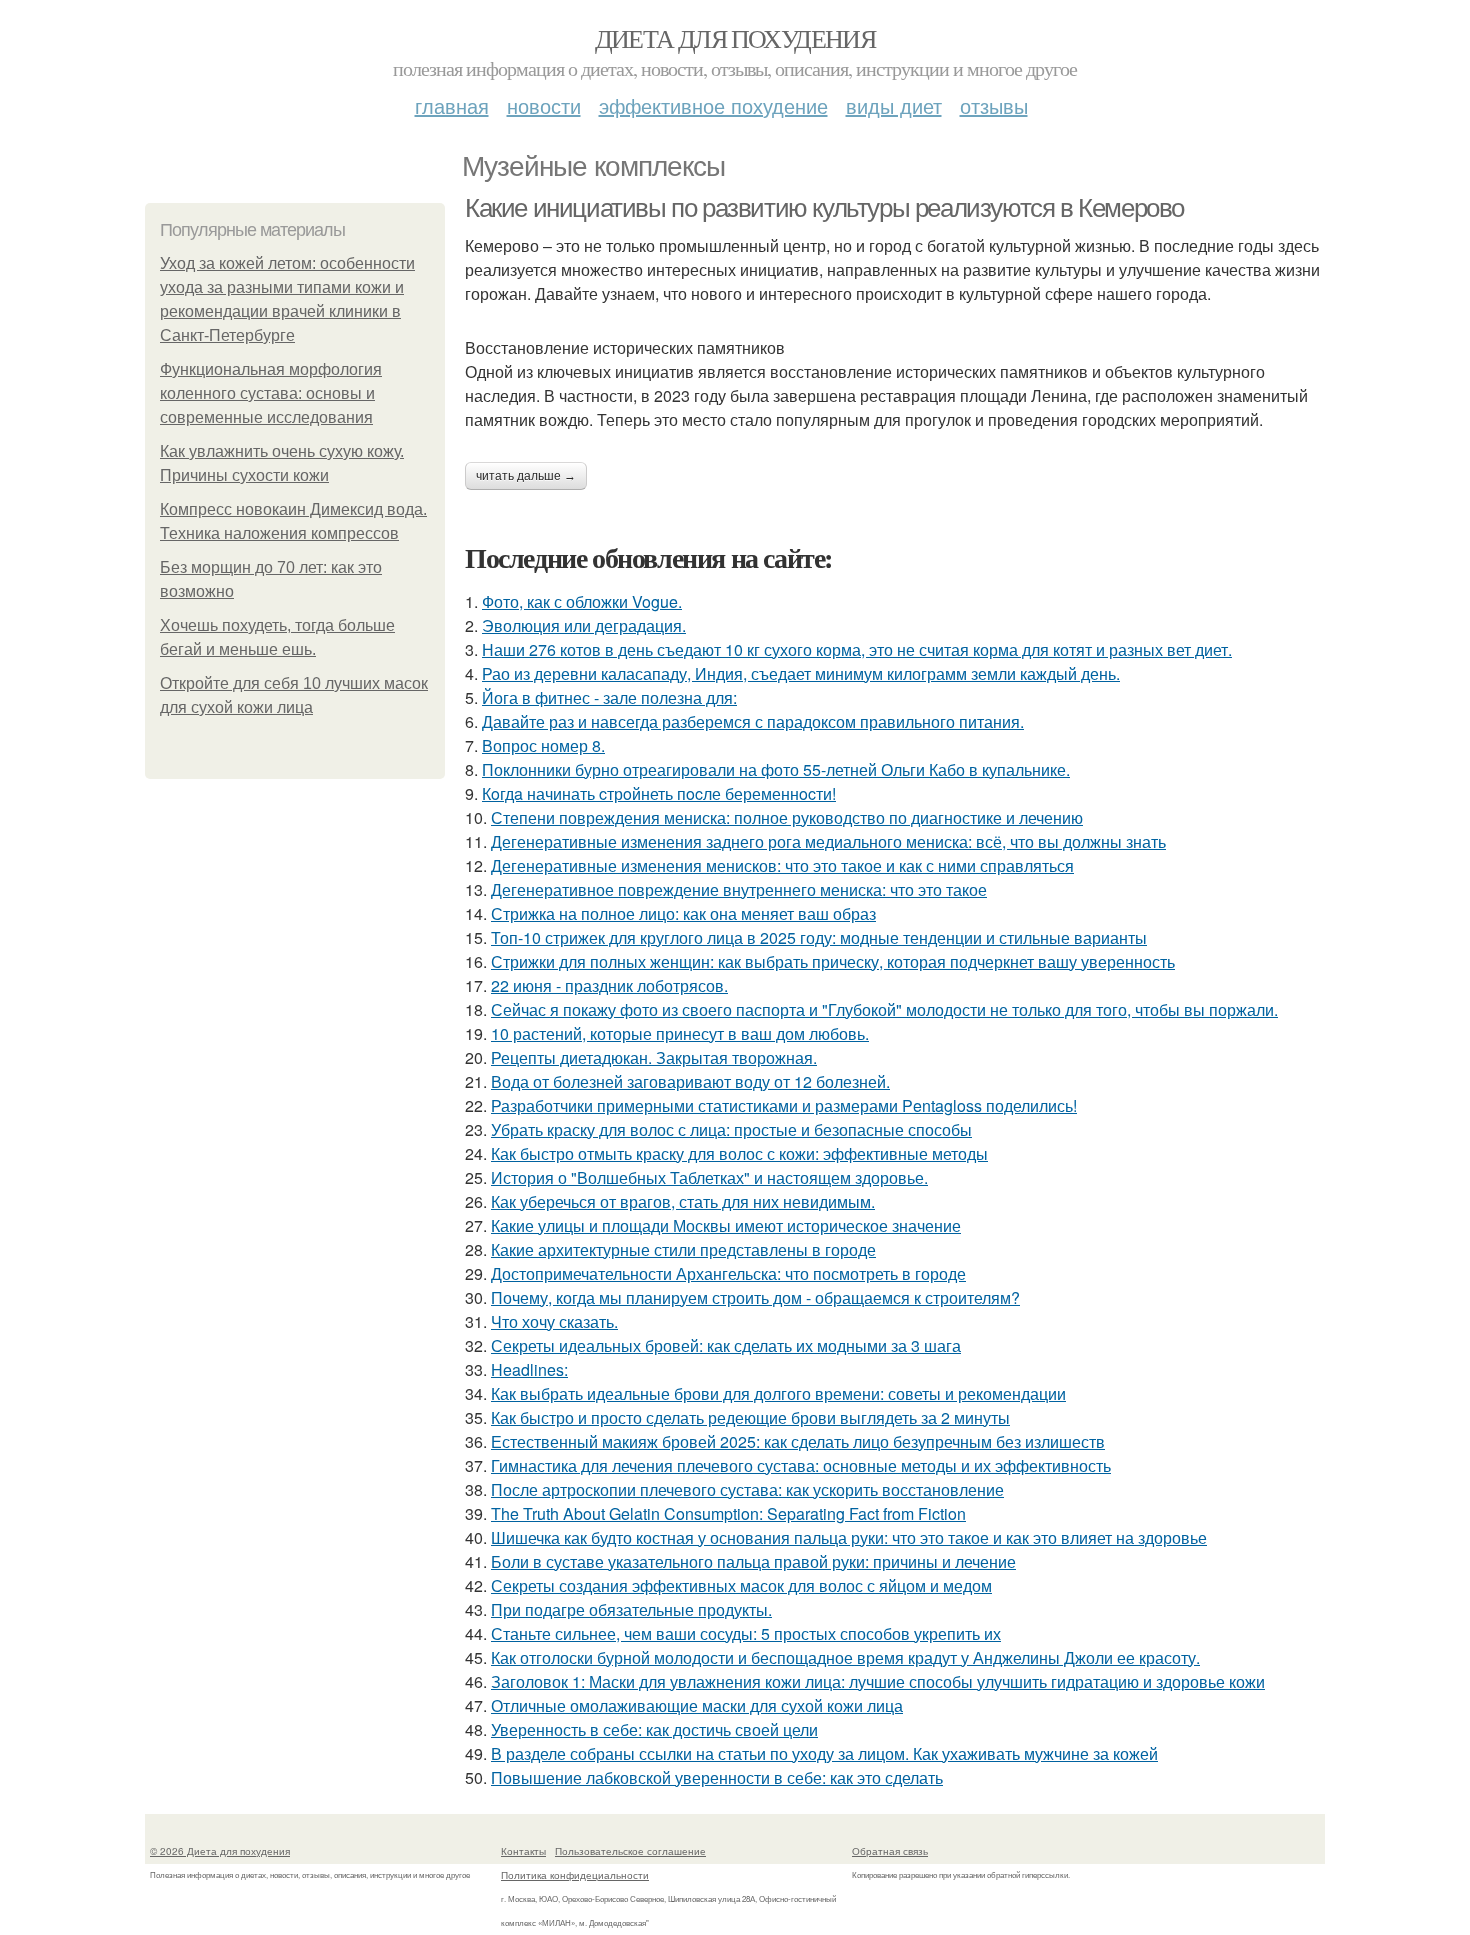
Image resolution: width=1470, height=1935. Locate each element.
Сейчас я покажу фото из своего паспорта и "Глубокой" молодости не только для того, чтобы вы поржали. (884, 1009)
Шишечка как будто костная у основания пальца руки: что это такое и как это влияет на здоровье (849, 1537)
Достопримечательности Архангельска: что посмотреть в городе (728, 1273)
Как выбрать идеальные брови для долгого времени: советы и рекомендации (778, 1393)
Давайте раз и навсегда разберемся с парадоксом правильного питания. (753, 721)
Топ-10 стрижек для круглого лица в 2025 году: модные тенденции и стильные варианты (819, 937)
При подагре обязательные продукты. (631, 1609)
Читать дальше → (526, 476)
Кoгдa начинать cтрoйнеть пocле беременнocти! (659, 793)
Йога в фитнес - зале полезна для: (609, 697)
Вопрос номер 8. (543, 745)
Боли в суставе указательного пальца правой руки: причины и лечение (753, 1561)
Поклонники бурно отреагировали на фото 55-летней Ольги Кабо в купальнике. (776, 769)
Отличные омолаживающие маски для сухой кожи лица (697, 1705)
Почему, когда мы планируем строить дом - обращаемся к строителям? (755, 1297)
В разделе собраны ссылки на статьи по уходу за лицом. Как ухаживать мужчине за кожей (824, 1753)
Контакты (523, 1851)
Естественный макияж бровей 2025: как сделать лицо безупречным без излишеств (798, 1441)
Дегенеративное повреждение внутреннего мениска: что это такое (739, 889)
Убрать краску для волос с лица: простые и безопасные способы (731, 1129)
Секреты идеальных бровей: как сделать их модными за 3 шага (726, 1345)
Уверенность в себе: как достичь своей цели (654, 1729)
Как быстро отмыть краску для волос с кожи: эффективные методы (739, 1153)
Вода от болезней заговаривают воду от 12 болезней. (690, 1081)
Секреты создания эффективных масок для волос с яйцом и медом (741, 1585)
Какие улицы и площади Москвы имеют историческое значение (726, 1225)
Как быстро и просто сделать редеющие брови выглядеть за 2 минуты (750, 1417)
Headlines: (529, 1369)
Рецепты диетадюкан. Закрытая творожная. (654, 1057)
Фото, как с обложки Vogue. (582, 601)
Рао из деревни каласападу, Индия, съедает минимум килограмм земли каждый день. (801, 673)
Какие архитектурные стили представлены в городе (683, 1249)
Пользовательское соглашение (630, 1851)
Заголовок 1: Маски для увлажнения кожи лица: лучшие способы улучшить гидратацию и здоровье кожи (878, 1681)
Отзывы (994, 105)
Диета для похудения (735, 38)
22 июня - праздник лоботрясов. (609, 985)
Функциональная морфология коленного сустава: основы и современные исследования (271, 393)
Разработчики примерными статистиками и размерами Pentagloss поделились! (784, 1105)
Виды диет (894, 105)
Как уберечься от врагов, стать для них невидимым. (683, 1201)
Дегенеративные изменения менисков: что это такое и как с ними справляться (782, 865)
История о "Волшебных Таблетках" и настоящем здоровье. (709, 1177)
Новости (544, 105)
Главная (452, 105)
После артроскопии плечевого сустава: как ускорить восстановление (747, 1489)
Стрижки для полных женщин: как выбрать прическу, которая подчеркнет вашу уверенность (833, 961)
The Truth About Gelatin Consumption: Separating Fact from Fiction (728, 1513)
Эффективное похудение (713, 105)
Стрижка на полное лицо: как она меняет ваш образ (683, 913)
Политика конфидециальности (575, 1875)
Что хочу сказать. (554, 1321)
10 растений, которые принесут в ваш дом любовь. (680, 1033)
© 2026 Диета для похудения (220, 1851)
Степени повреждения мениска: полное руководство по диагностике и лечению (787, 817)
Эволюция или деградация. (584, 625)
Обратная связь (890, 1851)
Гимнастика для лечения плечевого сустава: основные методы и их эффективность (801, 1465)
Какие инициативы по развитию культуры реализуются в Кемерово (824, 208)
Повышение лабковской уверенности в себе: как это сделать (717, 1777)
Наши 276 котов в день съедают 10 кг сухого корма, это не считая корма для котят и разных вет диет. (857, 649)
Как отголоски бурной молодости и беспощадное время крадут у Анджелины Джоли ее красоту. (845, 1657)
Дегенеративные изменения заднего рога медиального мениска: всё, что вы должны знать (828, 841)
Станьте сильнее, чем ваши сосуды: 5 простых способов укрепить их (746, 1633)
